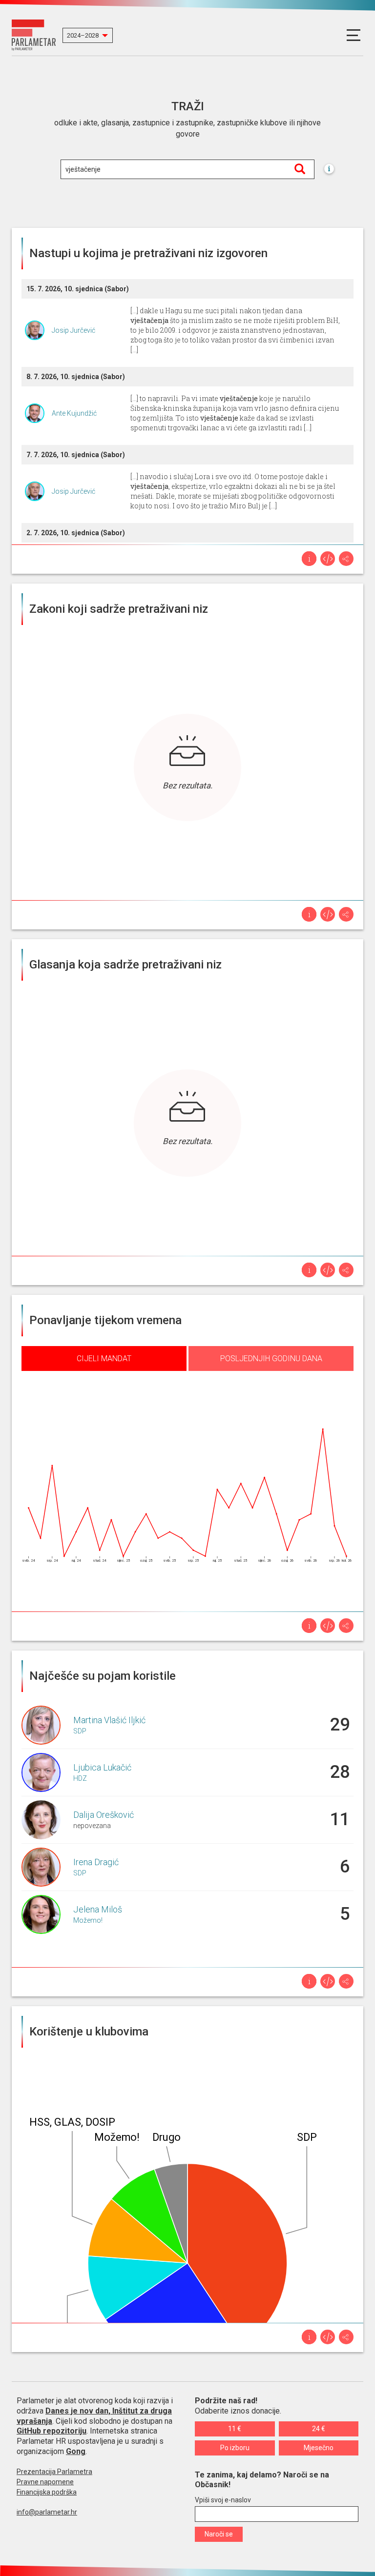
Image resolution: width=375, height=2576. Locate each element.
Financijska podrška (47, 2492)
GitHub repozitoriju (52, 2431)
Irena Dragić (96, 1862)
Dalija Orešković (104, 1815)
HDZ (80, 1778)
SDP (80, 1731)
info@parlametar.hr (47, 2512)
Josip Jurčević (73, 330)
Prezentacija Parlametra (54, 2472)
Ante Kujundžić (74, 413)
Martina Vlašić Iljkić (109, 1720)
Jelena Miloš (98, 1909)
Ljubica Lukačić (102, 1767)
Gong (76, 2451)
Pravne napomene (45, 2482)
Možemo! (88, 1920)
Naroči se (219, 2534)
